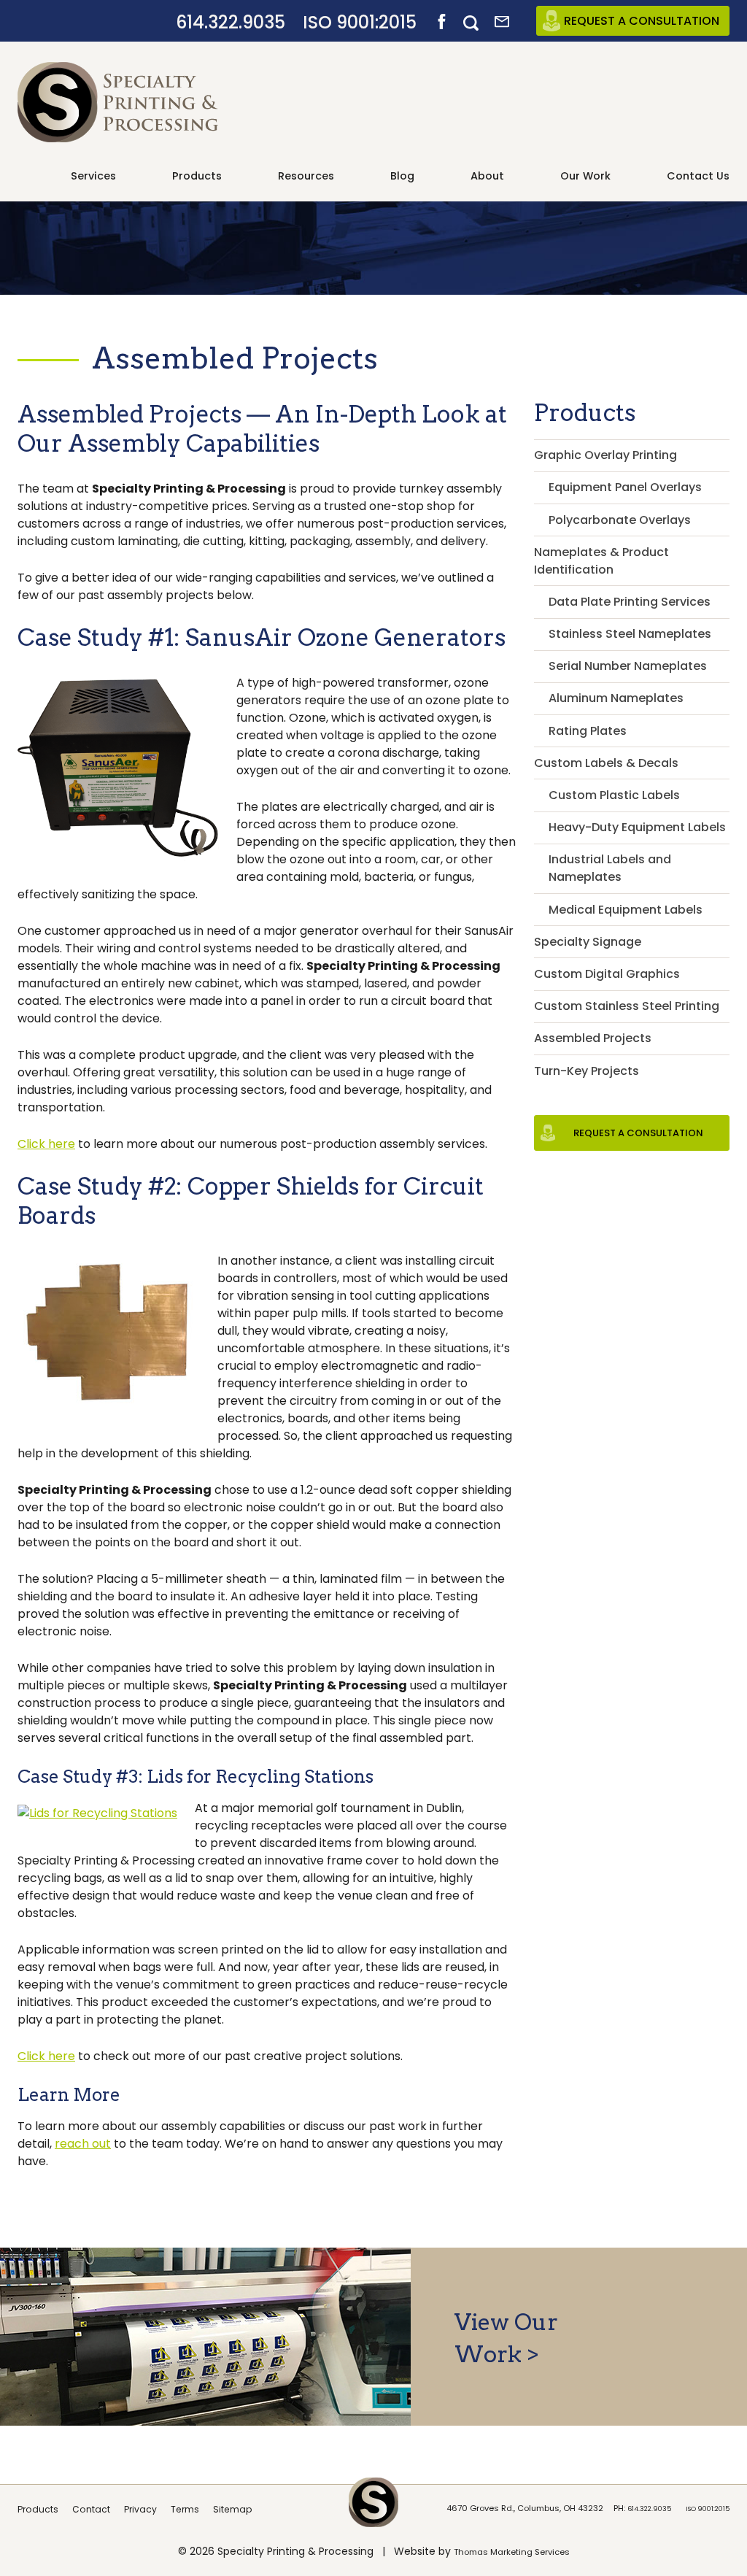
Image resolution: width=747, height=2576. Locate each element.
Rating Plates (588, 731)
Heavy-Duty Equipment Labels (637, 827)
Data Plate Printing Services (630, 602)
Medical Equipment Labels (626, 910)
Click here (46, 1144)
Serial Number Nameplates (628, 666)
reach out (83, 2144)
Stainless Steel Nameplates (630, 634)
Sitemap (233, 2509)
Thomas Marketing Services (512, 2552)
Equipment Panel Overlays (625, 487)
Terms (185, 2509)
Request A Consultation (642, 21)
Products (38, 2509)
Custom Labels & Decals (606, 763)
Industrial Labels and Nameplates (610, 868)
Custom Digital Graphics (607, 974)
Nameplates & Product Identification (601, 561)
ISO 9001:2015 (360, 22)
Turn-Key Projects (587, 1071)
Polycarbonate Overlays (620, 520)
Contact (91, 2509)
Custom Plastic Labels (614, 795)
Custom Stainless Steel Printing (627, 1006)
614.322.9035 (231, 22)
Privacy (140, 2509)
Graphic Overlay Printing (605, 455)
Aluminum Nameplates (616, 698)
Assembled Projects (593, 1038)
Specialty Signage (588, 942)
